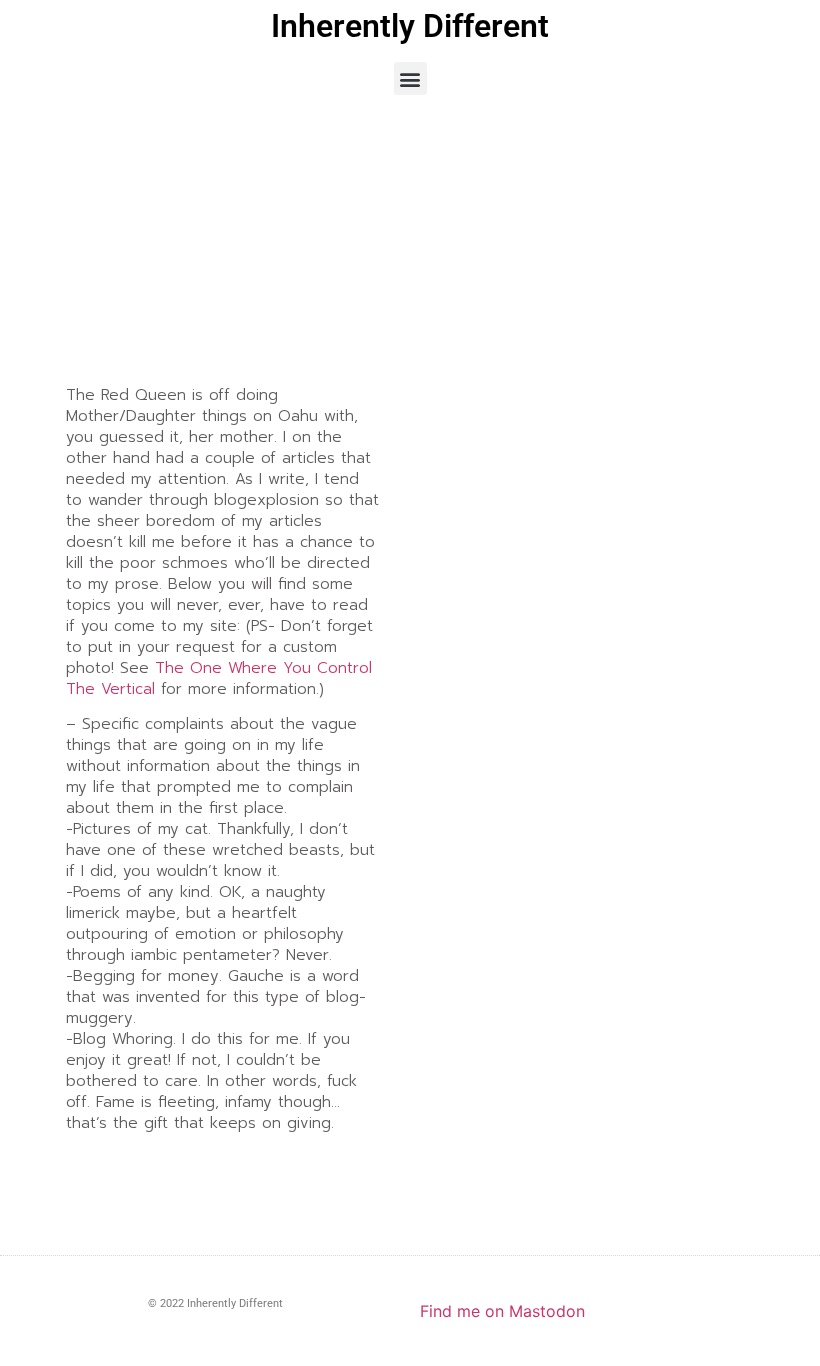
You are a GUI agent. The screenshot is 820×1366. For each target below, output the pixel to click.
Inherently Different (410, 26)
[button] (410, 78)
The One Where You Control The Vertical (219, 678)
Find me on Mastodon (502, 1311)
